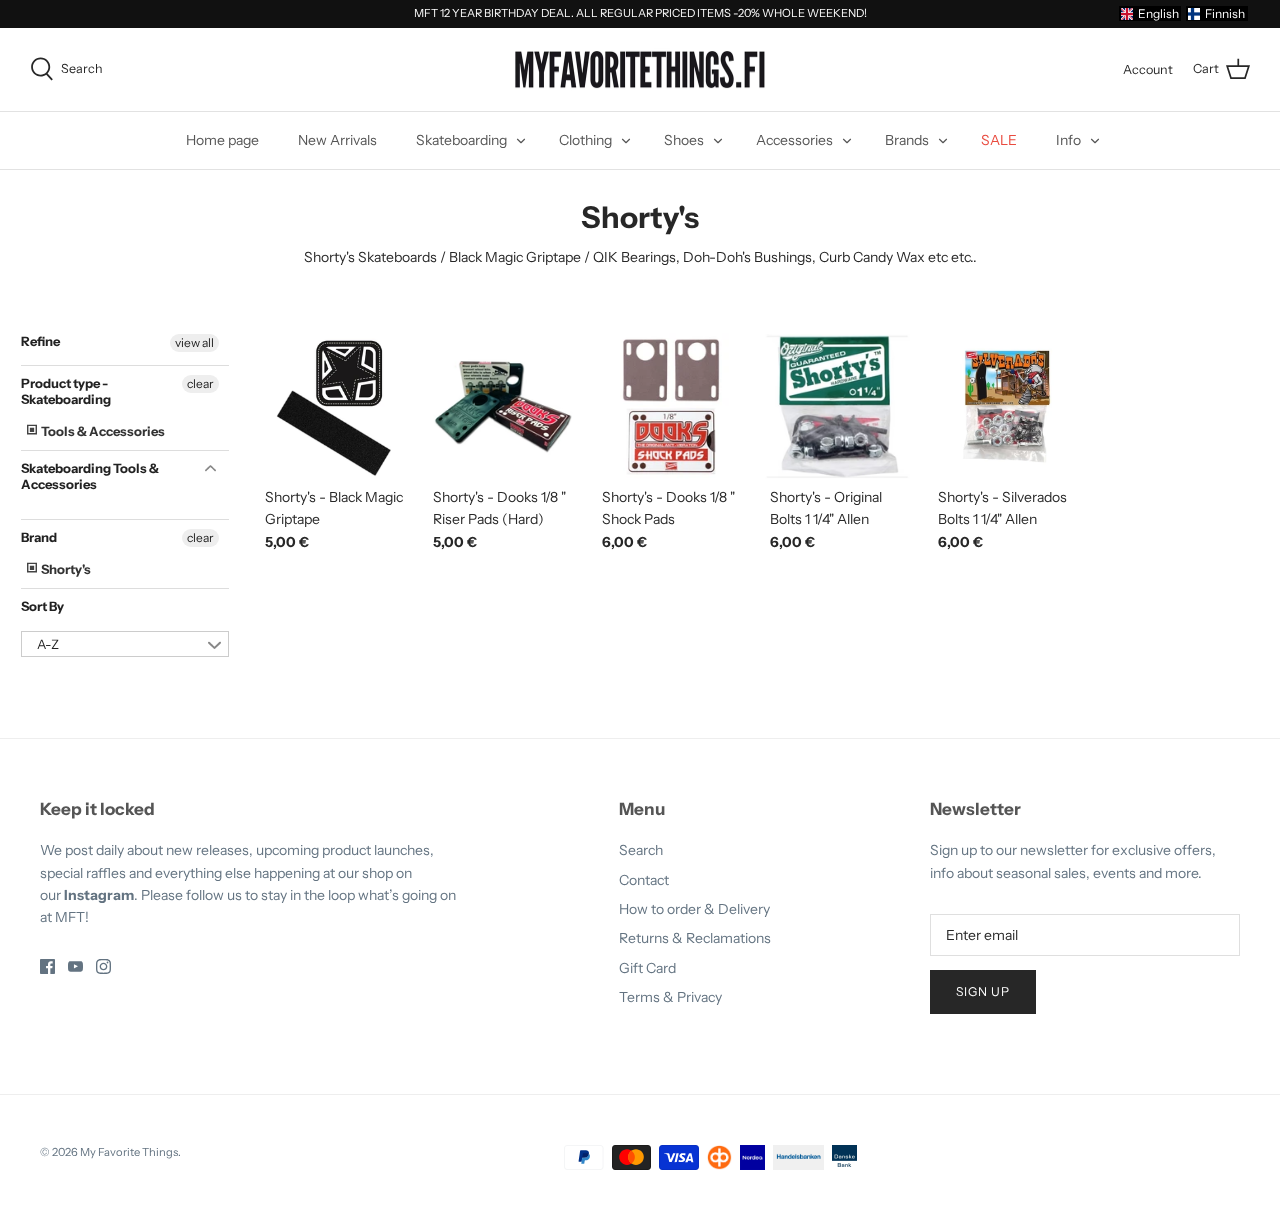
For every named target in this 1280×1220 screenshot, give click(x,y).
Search (641, 850)
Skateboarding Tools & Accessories (90, 476)
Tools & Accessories (102, 431)
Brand (39, 537)
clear (200, 383)
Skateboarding (461, 140)
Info (1068, 140)
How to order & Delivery (694, 909)
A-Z (48, 644)
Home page (222, 140)
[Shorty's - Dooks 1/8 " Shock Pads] (671, 407)
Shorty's (65, 569)
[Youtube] (75, 966)
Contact (644, 880)
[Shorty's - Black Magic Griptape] (334, 407)
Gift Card (647, 968)
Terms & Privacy (670, 997)
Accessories (794, 140)
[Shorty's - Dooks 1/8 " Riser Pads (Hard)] (502, 407)
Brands (907, 140)
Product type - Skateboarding (66, 391)
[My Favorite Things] (640, 70)
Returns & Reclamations (695, 938)
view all (194, 342)
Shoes (684, 140)
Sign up (983, 991)
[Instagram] (103, 966)
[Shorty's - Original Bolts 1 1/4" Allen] (839, 407)
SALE (999, 140)
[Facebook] (47, 966)
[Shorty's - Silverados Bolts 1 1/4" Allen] (1007, 407)
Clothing (585, 140)
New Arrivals (337, 140)
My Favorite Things (129, 1152)
